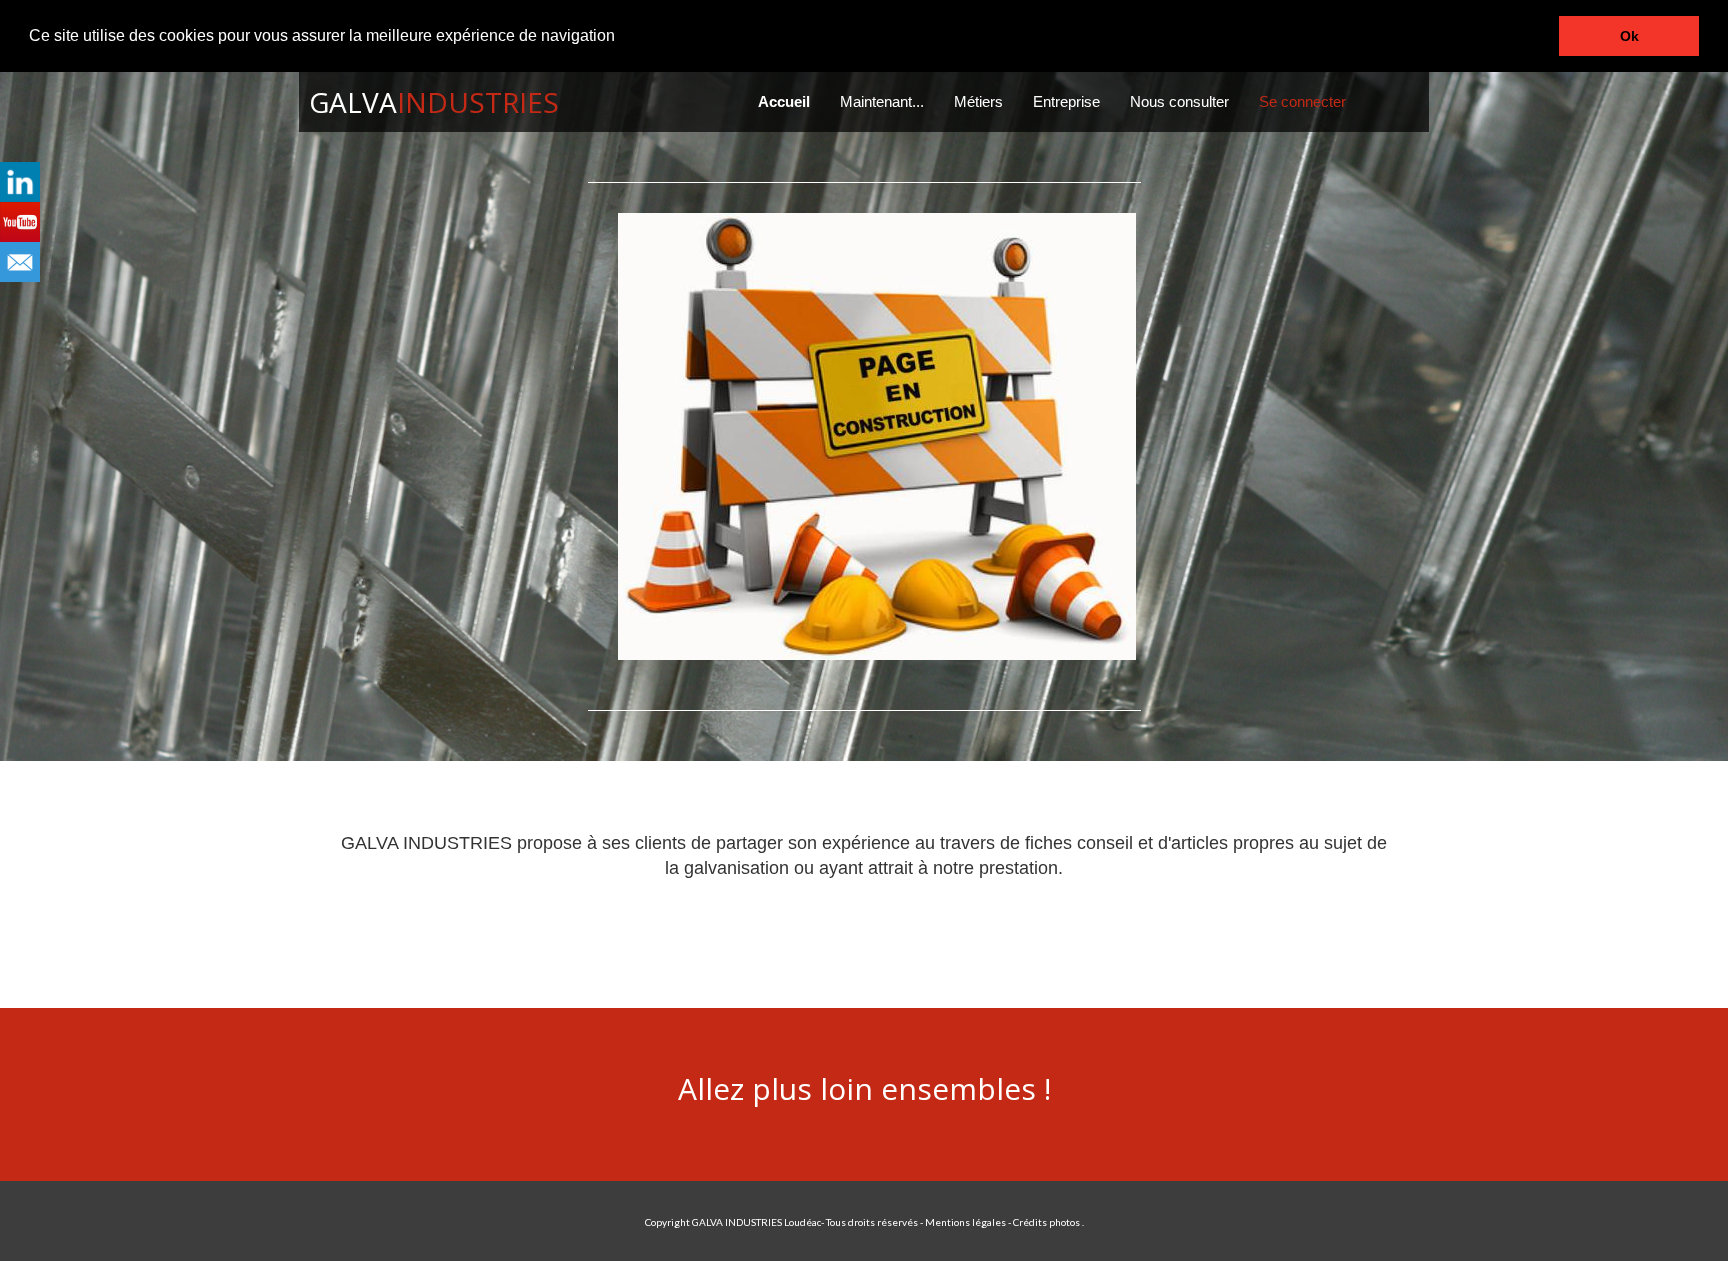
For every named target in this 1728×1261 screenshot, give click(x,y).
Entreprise (1066, 101)
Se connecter (1302, 101)
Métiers (978, 101)
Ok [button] (1629, 36)
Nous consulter (1179, 101)
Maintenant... (882, 101)
